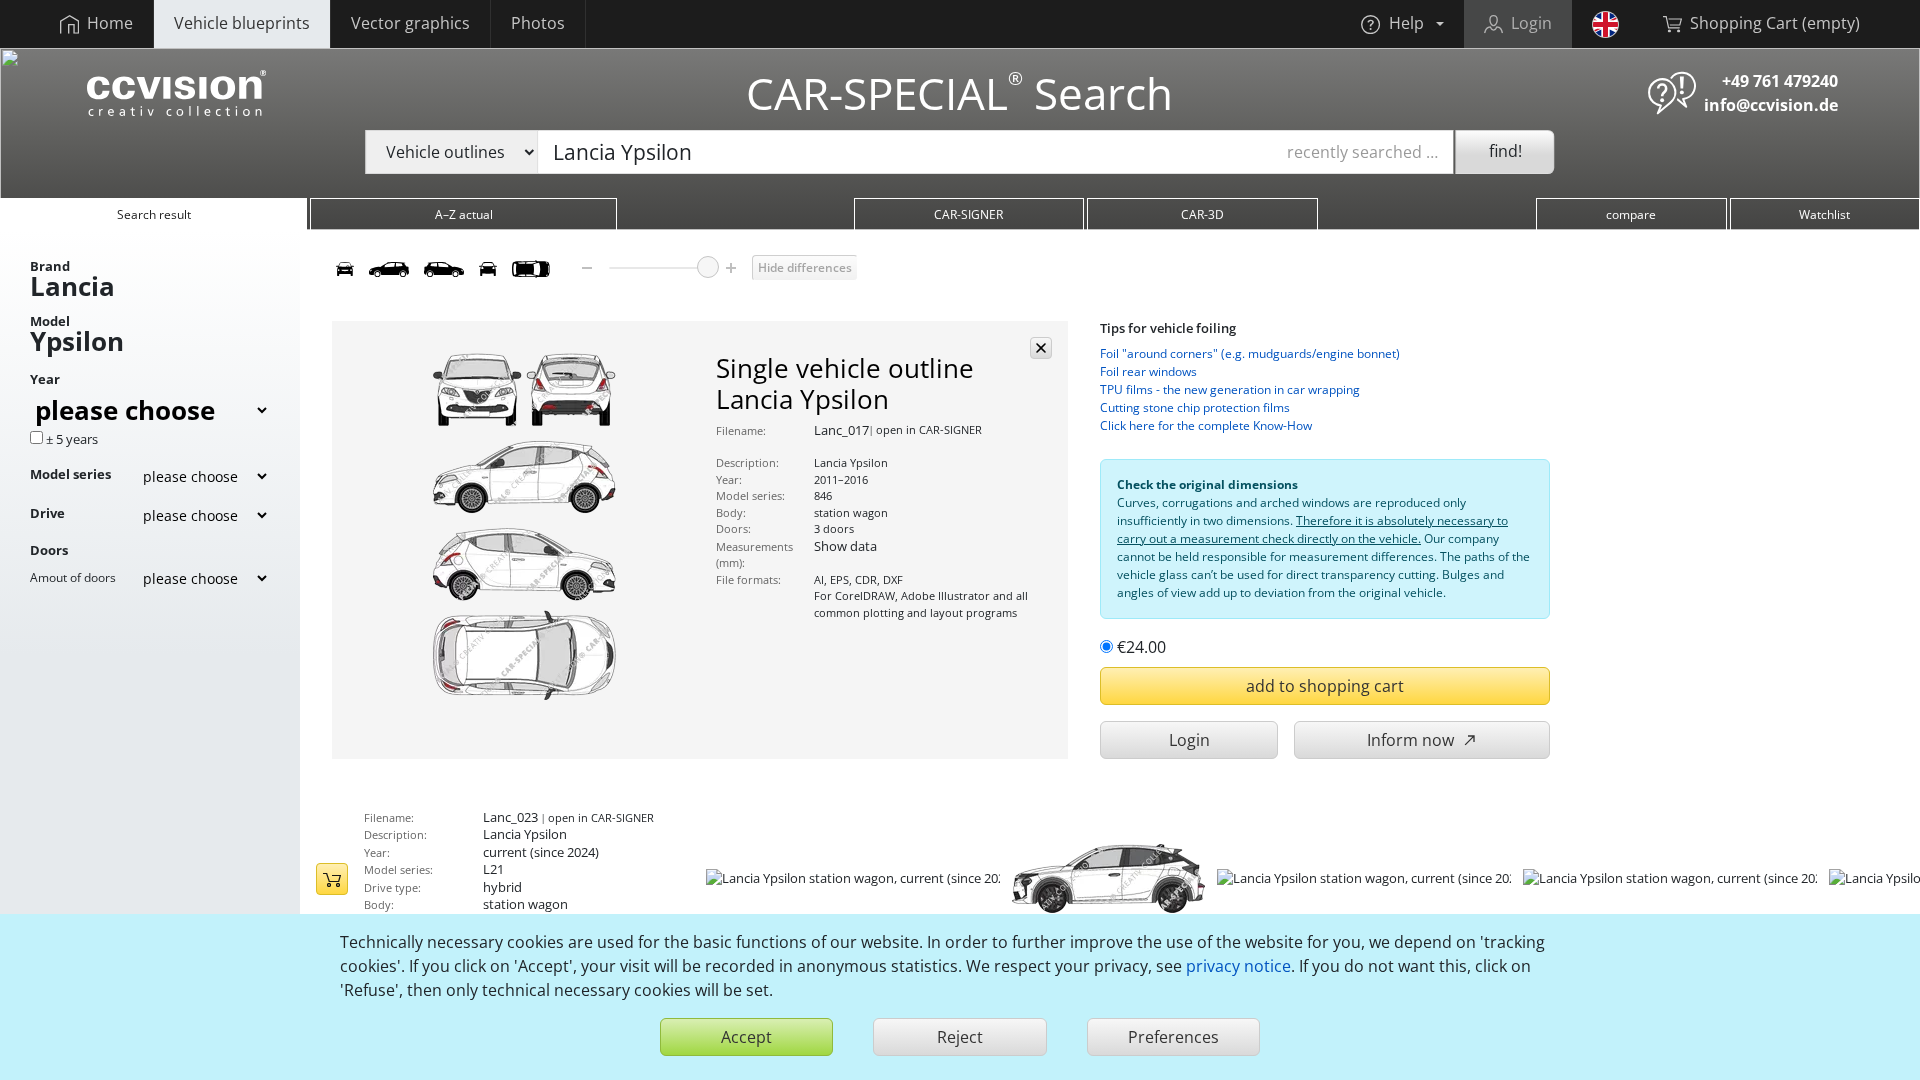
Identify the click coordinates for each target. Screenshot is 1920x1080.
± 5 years (72, 439)
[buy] (332, 879)
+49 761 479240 (1780, 81)
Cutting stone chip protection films (1195, 407)
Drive (47, 513)
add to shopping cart (1325, 686)
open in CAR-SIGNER (929, 429)
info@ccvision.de (1771, 105)
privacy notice (1238, 966)
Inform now (1412, 740)
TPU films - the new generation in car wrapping (1230, 389)
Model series (70, 474)
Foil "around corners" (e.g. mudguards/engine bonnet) (1250, 353)
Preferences (1173, 1037)
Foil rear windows (1148, 371)
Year (45, 379)
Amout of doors (73, 577)
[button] (1402, 24)
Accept (746, 1037)
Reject (960, 1037)
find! (1505, 151)
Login (1189, 740)
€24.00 (1141, 647)
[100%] (708, 267)
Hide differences (805, 267)
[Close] (1041, 348)
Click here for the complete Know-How (1206, 425)
